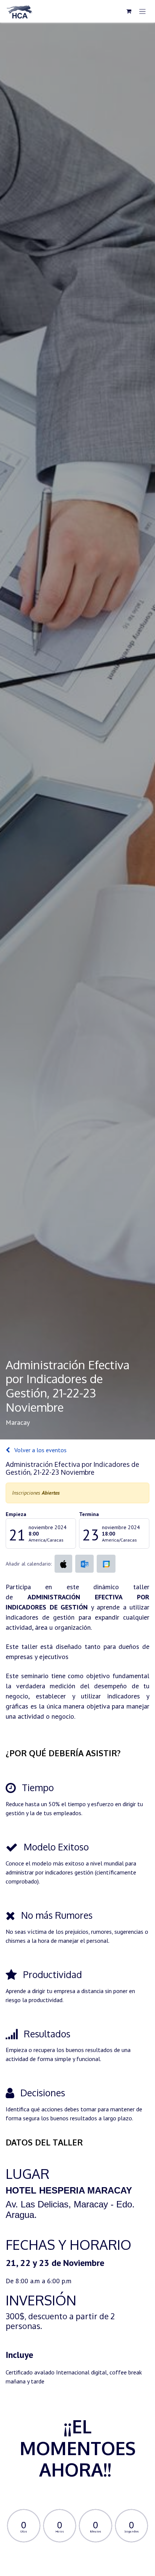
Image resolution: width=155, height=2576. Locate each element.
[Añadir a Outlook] (84, 1564)
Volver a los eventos (40, 1450)
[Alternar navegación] (142, 11)
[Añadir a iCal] (63, 1564)
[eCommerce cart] (129, 11)
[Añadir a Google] (106, 1564)
